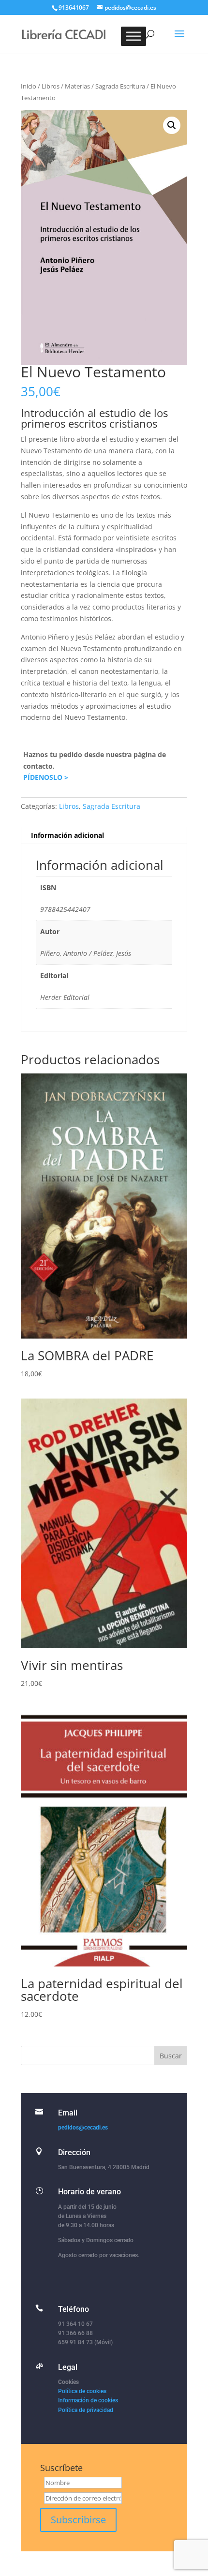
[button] (172, 125)
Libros (51, 86)
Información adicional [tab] (67, 835)
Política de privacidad (86, 2410)
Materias (77, 86)
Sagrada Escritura (120, 86)
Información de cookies (88, 2400)
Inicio (29, 86)
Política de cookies (82, 2391)
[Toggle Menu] (134, 36)
